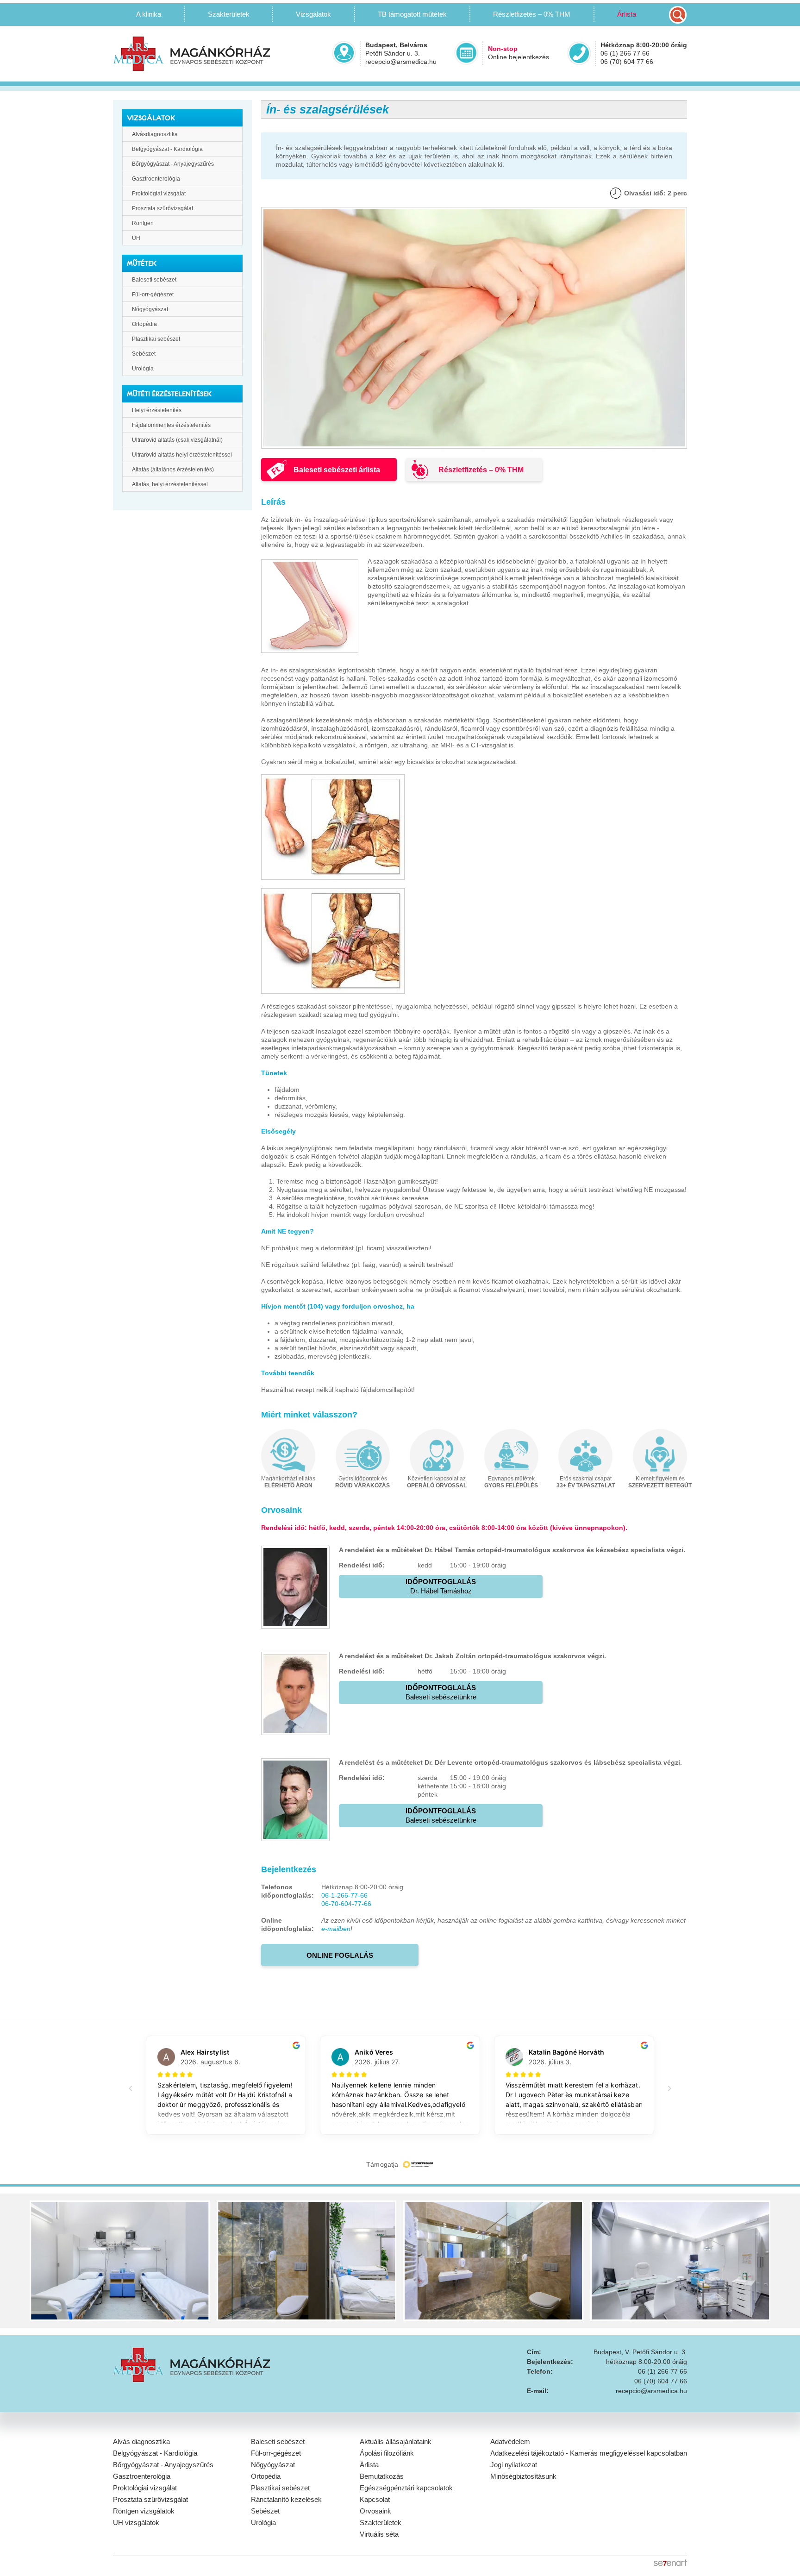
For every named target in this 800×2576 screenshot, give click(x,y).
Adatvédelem (510, 2441)
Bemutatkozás (382, 2476)
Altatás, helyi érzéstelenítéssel (170, 484)
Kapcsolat (375, 2499)
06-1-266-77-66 (344, 1895)
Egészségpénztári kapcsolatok (406, 2488)
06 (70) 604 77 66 (627, 62)
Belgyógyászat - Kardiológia (167, 149)
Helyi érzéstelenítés (157, 410)
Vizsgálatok (313, 14)
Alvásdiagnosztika (155, 134)
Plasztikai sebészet (156, 339)
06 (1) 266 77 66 (625, 53)
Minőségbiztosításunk (523, 2476)
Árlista (627, 14)
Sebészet (144, 354)
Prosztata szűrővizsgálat (162, 208)
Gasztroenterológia (156, 179)
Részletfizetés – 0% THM (532, 14)
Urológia (143, 369)
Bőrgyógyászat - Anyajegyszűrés (173, 164)
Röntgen (143, 223)
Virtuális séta (379, 2534)
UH (136, 238)
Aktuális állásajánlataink (396, 2441)
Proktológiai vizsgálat (159, 194)
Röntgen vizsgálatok (144, 2511)
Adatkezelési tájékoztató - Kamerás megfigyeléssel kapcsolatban (589, 2453)
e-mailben (336, 1929)
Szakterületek (381, 2523)
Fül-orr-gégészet (153, 295)
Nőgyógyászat (150, 309)
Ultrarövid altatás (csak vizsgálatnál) (177, 440)
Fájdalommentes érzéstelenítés (171, 425)
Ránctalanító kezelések (286, 2499)
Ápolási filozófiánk (387, 2453)
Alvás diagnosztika (141, 2441)
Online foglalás (340, 1955)
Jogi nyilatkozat (514, 2465)
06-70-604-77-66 (346, 1904)
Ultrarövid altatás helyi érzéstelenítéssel (182, 455)
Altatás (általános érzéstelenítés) (173, 470)
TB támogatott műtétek (412, 14)
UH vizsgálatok (136, 2523)
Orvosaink (375, 2511)
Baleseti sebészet (154, 280)
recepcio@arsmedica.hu (401, 62)
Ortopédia (144, 324)
